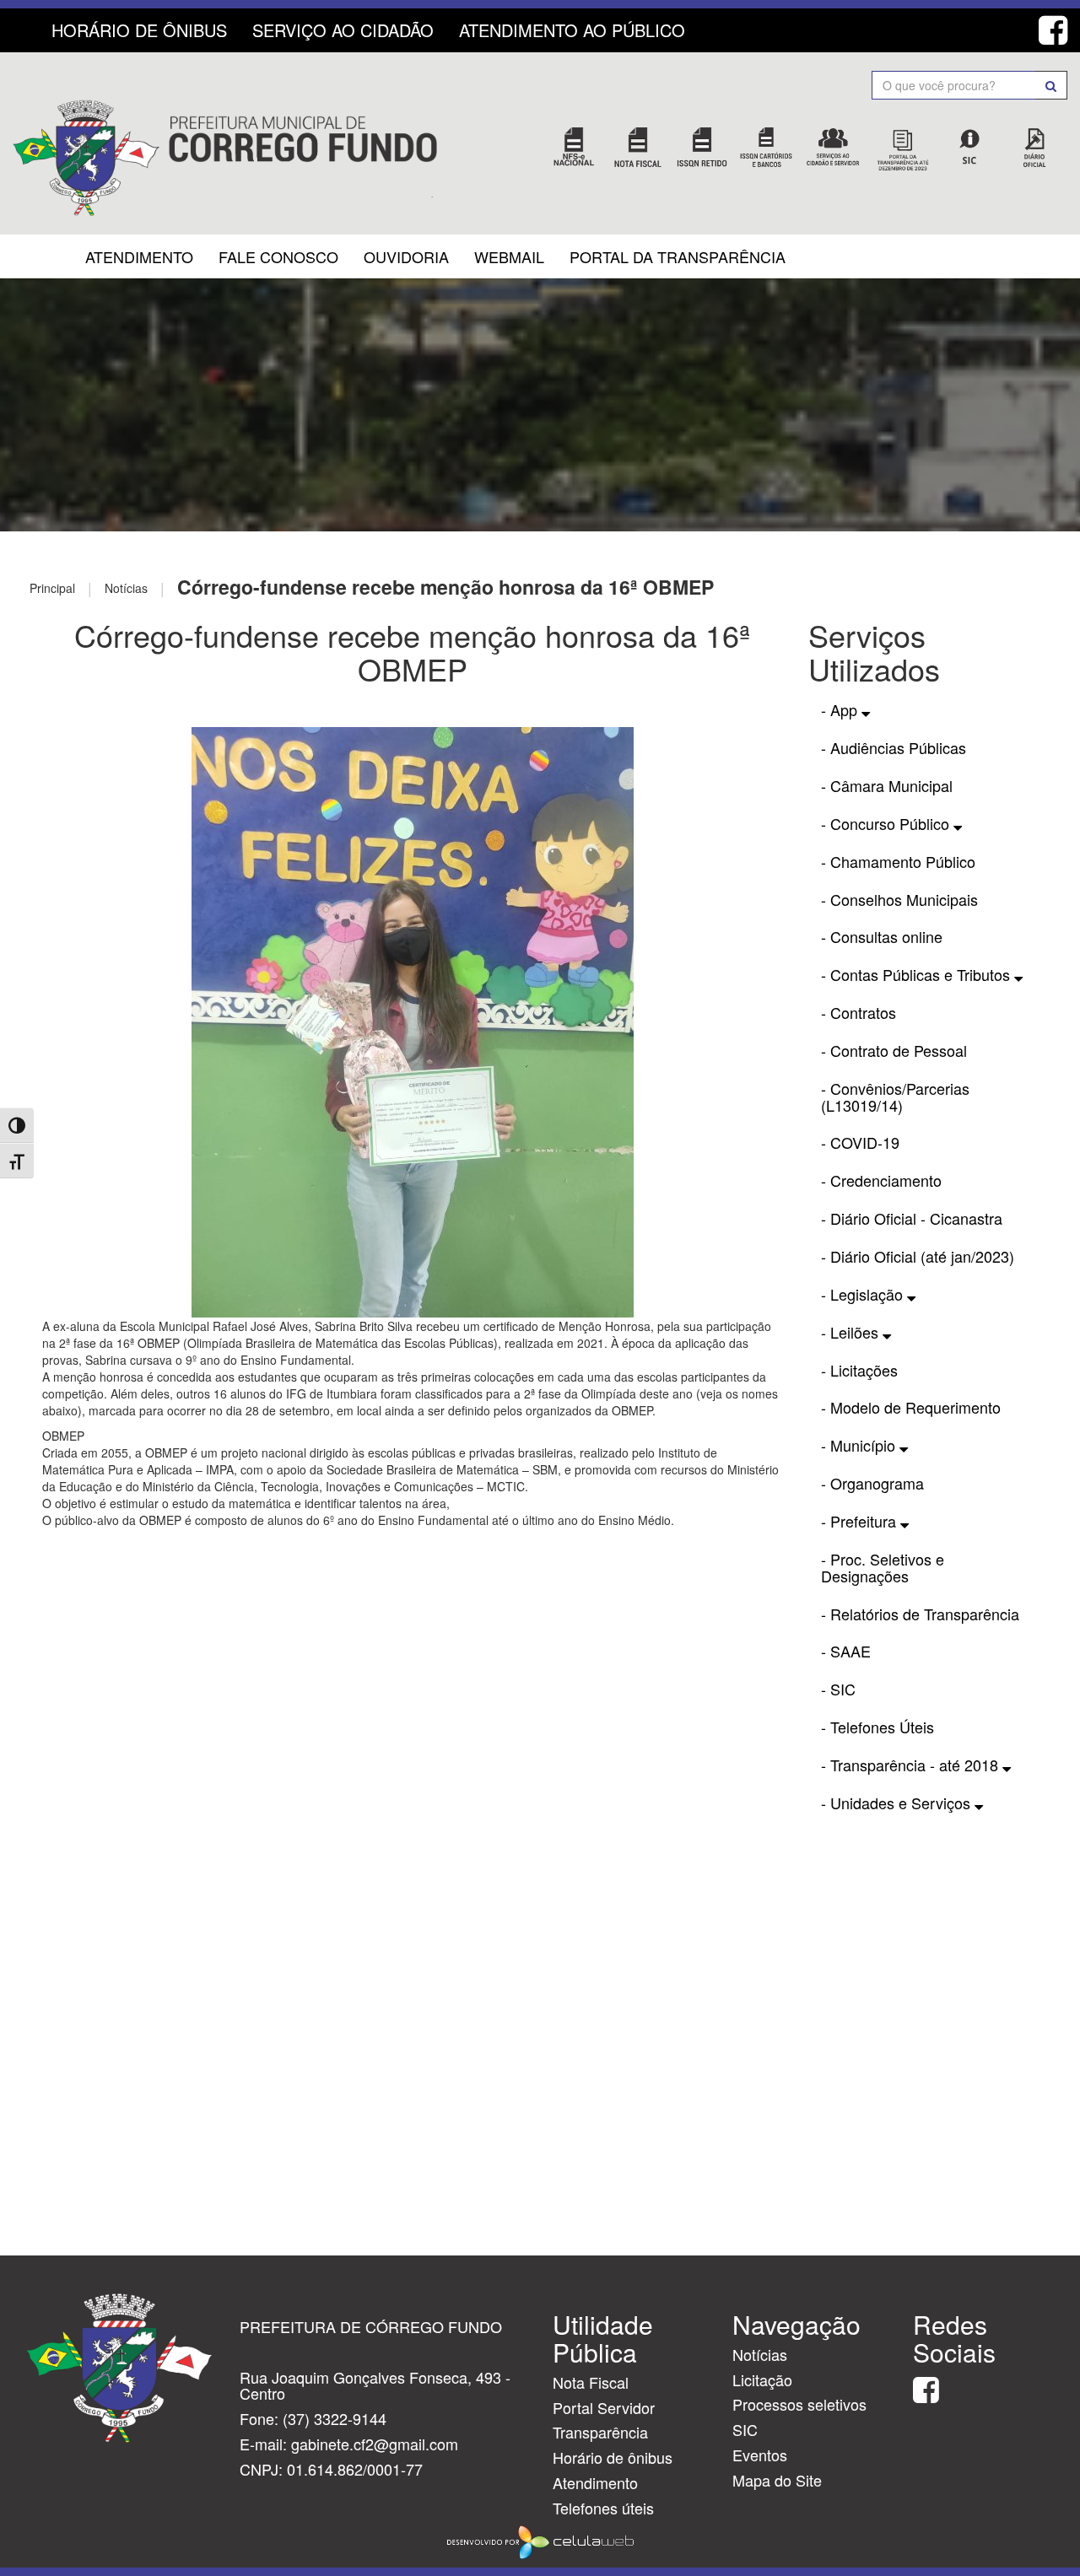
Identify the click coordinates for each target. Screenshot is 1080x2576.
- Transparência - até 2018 (912, 1765)
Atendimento (139, 256)
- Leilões (852, 1332)
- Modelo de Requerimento (911, 1407)
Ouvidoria (406, 256)
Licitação (762, 2379)
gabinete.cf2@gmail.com (375, 2444)
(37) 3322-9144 (335, 2418)
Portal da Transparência (678, 256)
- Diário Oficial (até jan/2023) (918, 1256)
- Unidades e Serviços (898, 1803)
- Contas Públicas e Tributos (918, 974)
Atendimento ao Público (572, 30)
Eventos (760, 2455)
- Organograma (872, 1483)
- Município (860, 1445)
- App (841, 709)
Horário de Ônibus (139, 30)
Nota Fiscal (591, 2382)
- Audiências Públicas (894, 747)
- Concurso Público (887, 823)
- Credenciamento (881, 1180)
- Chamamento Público (898, 861)
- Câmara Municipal (887, 785)
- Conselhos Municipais (899, 899)
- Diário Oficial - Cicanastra (912, 1218)
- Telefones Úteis (877, 1727)
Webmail (509, 256)
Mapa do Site (777, 2480)
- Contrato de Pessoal (894, 1050)
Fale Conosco (278, 256)
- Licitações (859, 1370)
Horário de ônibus (613, 2457)
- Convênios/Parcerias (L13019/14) (895, 1097)
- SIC (838, 1689)
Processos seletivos (799, 2404)
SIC (745, 2429)
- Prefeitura (861, 1521)
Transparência (600, 2432)
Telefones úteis (603, 2508)
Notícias (760, 2354)
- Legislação (864, 1294)
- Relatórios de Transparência (920, 1614)
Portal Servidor (604, 2407)
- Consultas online (882, 936)
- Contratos (859, 1012)
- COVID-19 (860, 1142)
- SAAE (846, 1651)
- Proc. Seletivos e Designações (883, 1567)
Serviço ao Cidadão (343, 30)
